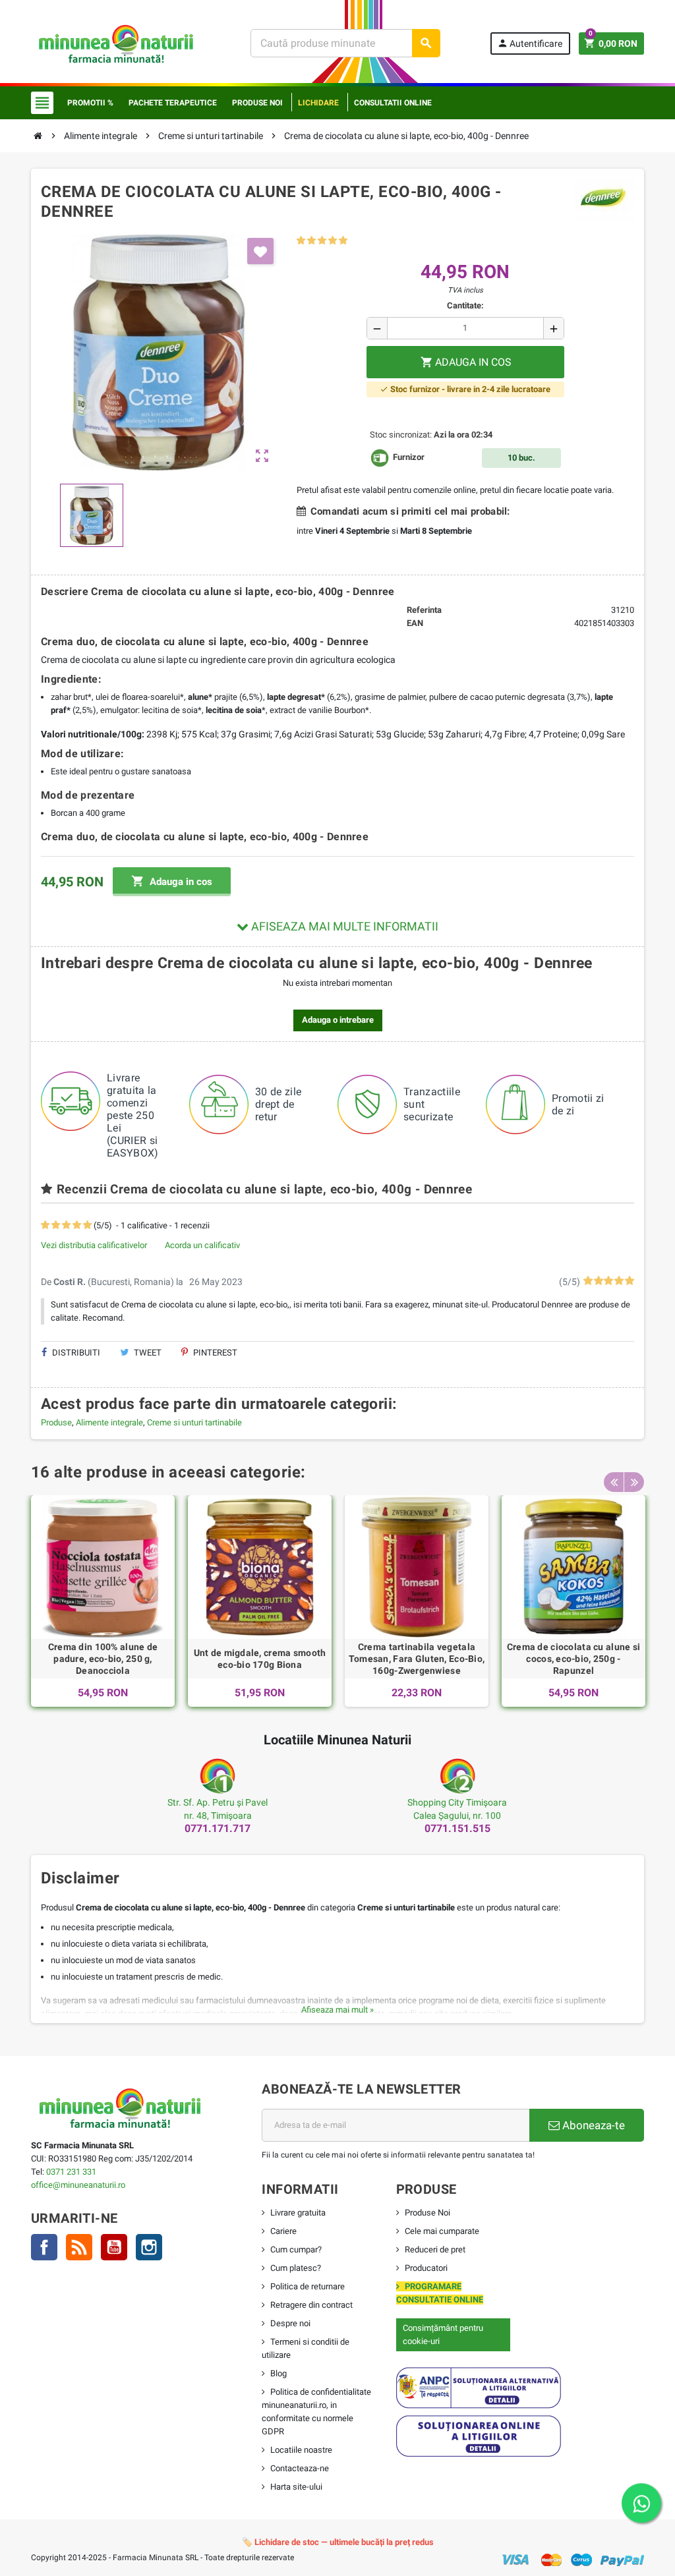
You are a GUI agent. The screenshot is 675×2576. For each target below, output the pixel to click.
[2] (311, 241)
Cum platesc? (296, 2268)
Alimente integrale (109, 1422)
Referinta (424, 610)
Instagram (149, 2247)
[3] (322, 241)
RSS (79, 2247)
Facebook (44, 2247)
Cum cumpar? (296, 2249)
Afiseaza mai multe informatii (343, 926)
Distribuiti (75, 1353)
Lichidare (318, 103)
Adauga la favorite (260, 251)
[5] (343, 241)
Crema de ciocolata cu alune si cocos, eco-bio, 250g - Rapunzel (573, 1659)
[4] (333, 241)
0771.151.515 (457, 1828)
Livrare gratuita (298, 2213)
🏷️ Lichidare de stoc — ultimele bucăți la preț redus (338, 2542)
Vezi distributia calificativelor (94, 1245)
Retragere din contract (311, 2305)
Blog (279, 2373)
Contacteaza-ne (300, 2468)
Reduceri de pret (435, 2249)
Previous (614, 1482)
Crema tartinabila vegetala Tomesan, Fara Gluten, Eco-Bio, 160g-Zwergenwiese (417, 1659)
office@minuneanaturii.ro (78, 2185)
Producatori (426, 2268)
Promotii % (90, 103)
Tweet (147, 1353)
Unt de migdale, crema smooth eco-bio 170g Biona (260, 1659)
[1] (301, 241)
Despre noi (290, 2323)
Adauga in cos (172, 881)
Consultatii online (393, 103)
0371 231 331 (71, 2172)
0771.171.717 (218, 1828)
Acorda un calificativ (202, 1245)
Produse (56, 1422)
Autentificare (530, 43)
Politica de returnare (308, 2286)
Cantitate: (465, 305)
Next (634, 1482)
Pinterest (214, 1353)
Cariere (283, 2231)
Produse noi (257, 103)
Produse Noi (427, 2213)
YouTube (114, 2247)
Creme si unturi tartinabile (194, 1422)
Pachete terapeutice (173, 103)
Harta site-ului (296, 2487)
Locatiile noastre (301, 2450)
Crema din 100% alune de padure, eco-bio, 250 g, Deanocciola (103, 1659)
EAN (415, 623)
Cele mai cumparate (442, 2231)
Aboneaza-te (592, 2125)
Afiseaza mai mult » (337, 2010)
